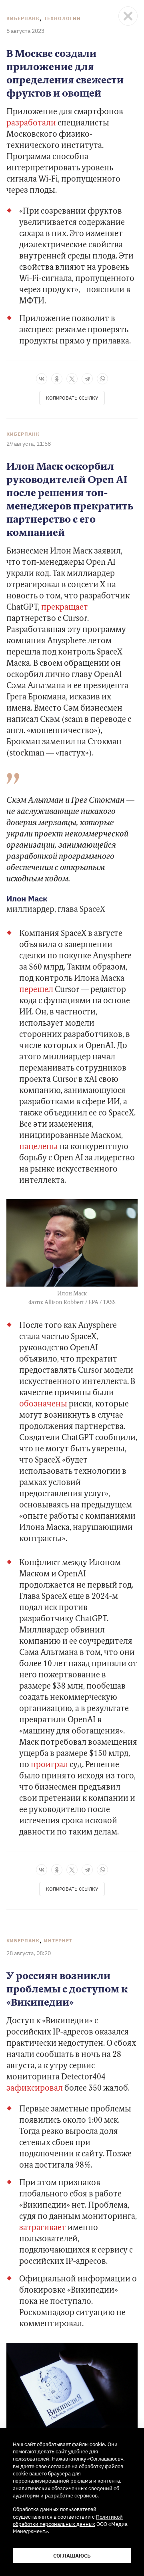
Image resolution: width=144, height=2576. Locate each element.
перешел (37, 990)
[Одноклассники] (57, 379)
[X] (72, 379)
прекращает (65, 608)
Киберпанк (23, 18)
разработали (31, 123)
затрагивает (43, 2228)
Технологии (62, 18)
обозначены (43, 1404)
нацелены (39, 1147)
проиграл (49, 1765)
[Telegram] (87, 379)
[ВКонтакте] (42, 379)
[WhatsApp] (102, 379)
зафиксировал (35, 2089)
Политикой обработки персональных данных (68, 2520)
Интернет (58, 1941)
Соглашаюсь (72, 2556)
